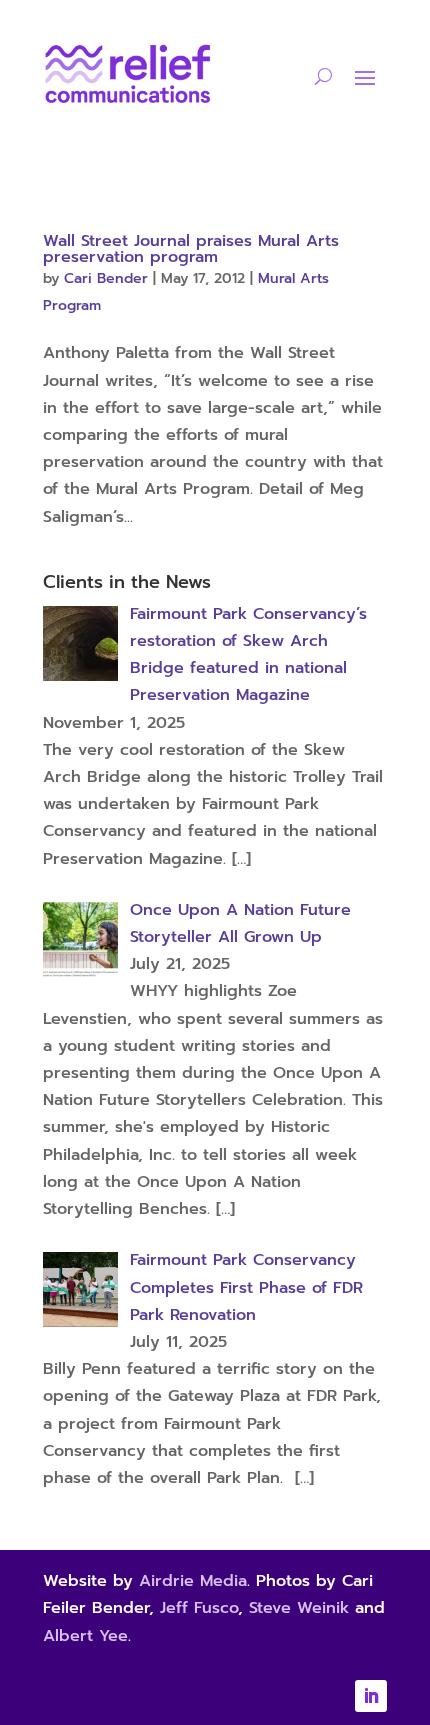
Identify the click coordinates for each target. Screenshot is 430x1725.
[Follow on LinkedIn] (371, 1696)
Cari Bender (106, 278)
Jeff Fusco (199, 1608)
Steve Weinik (299, 1608)
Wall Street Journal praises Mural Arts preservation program (191, 249)
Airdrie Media (193, 1581)
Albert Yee (85, 1636)
